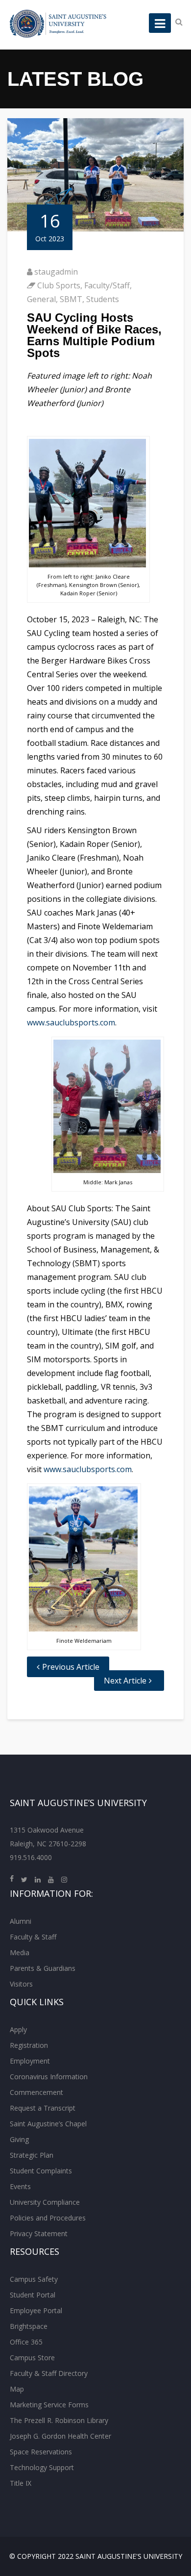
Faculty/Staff (107, 285)
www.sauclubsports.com (71, 1022)
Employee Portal (36, 2310)
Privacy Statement (39, 2233)
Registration (29, 2045)
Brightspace (29, 2326)
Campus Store (32, 2358)
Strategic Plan (32, 2155)
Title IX (21, 2483)
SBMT (71, 299)
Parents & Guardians (43, 1968)
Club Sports (59, 285)
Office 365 (26, 2342)
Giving (19, 2139)
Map (17, 2389)
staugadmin (56, 272)
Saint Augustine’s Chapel (48, 2124)
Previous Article (71, 1667)
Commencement (36, 2092)
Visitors (21, 1984)
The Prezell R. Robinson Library (59, 2420)
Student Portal (33, 2295)
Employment (30, 2061)
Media (20, 1952)
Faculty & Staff (33, 1937)
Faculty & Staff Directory (49, 2373)
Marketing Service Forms (49, 2405)
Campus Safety (34, 2279)
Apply (18, 2029)
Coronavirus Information (49, 2077)
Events (20, 2186)
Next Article (125, 1681)
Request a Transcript (43, 2108)
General (41, 299)
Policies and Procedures (48, 2218)
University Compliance (45, 2202)
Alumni (21, 1921)
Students (103, 299)
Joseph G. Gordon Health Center (60, 2436)
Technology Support (42, 2467)
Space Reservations (41, 2452)
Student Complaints (41, 2171)
